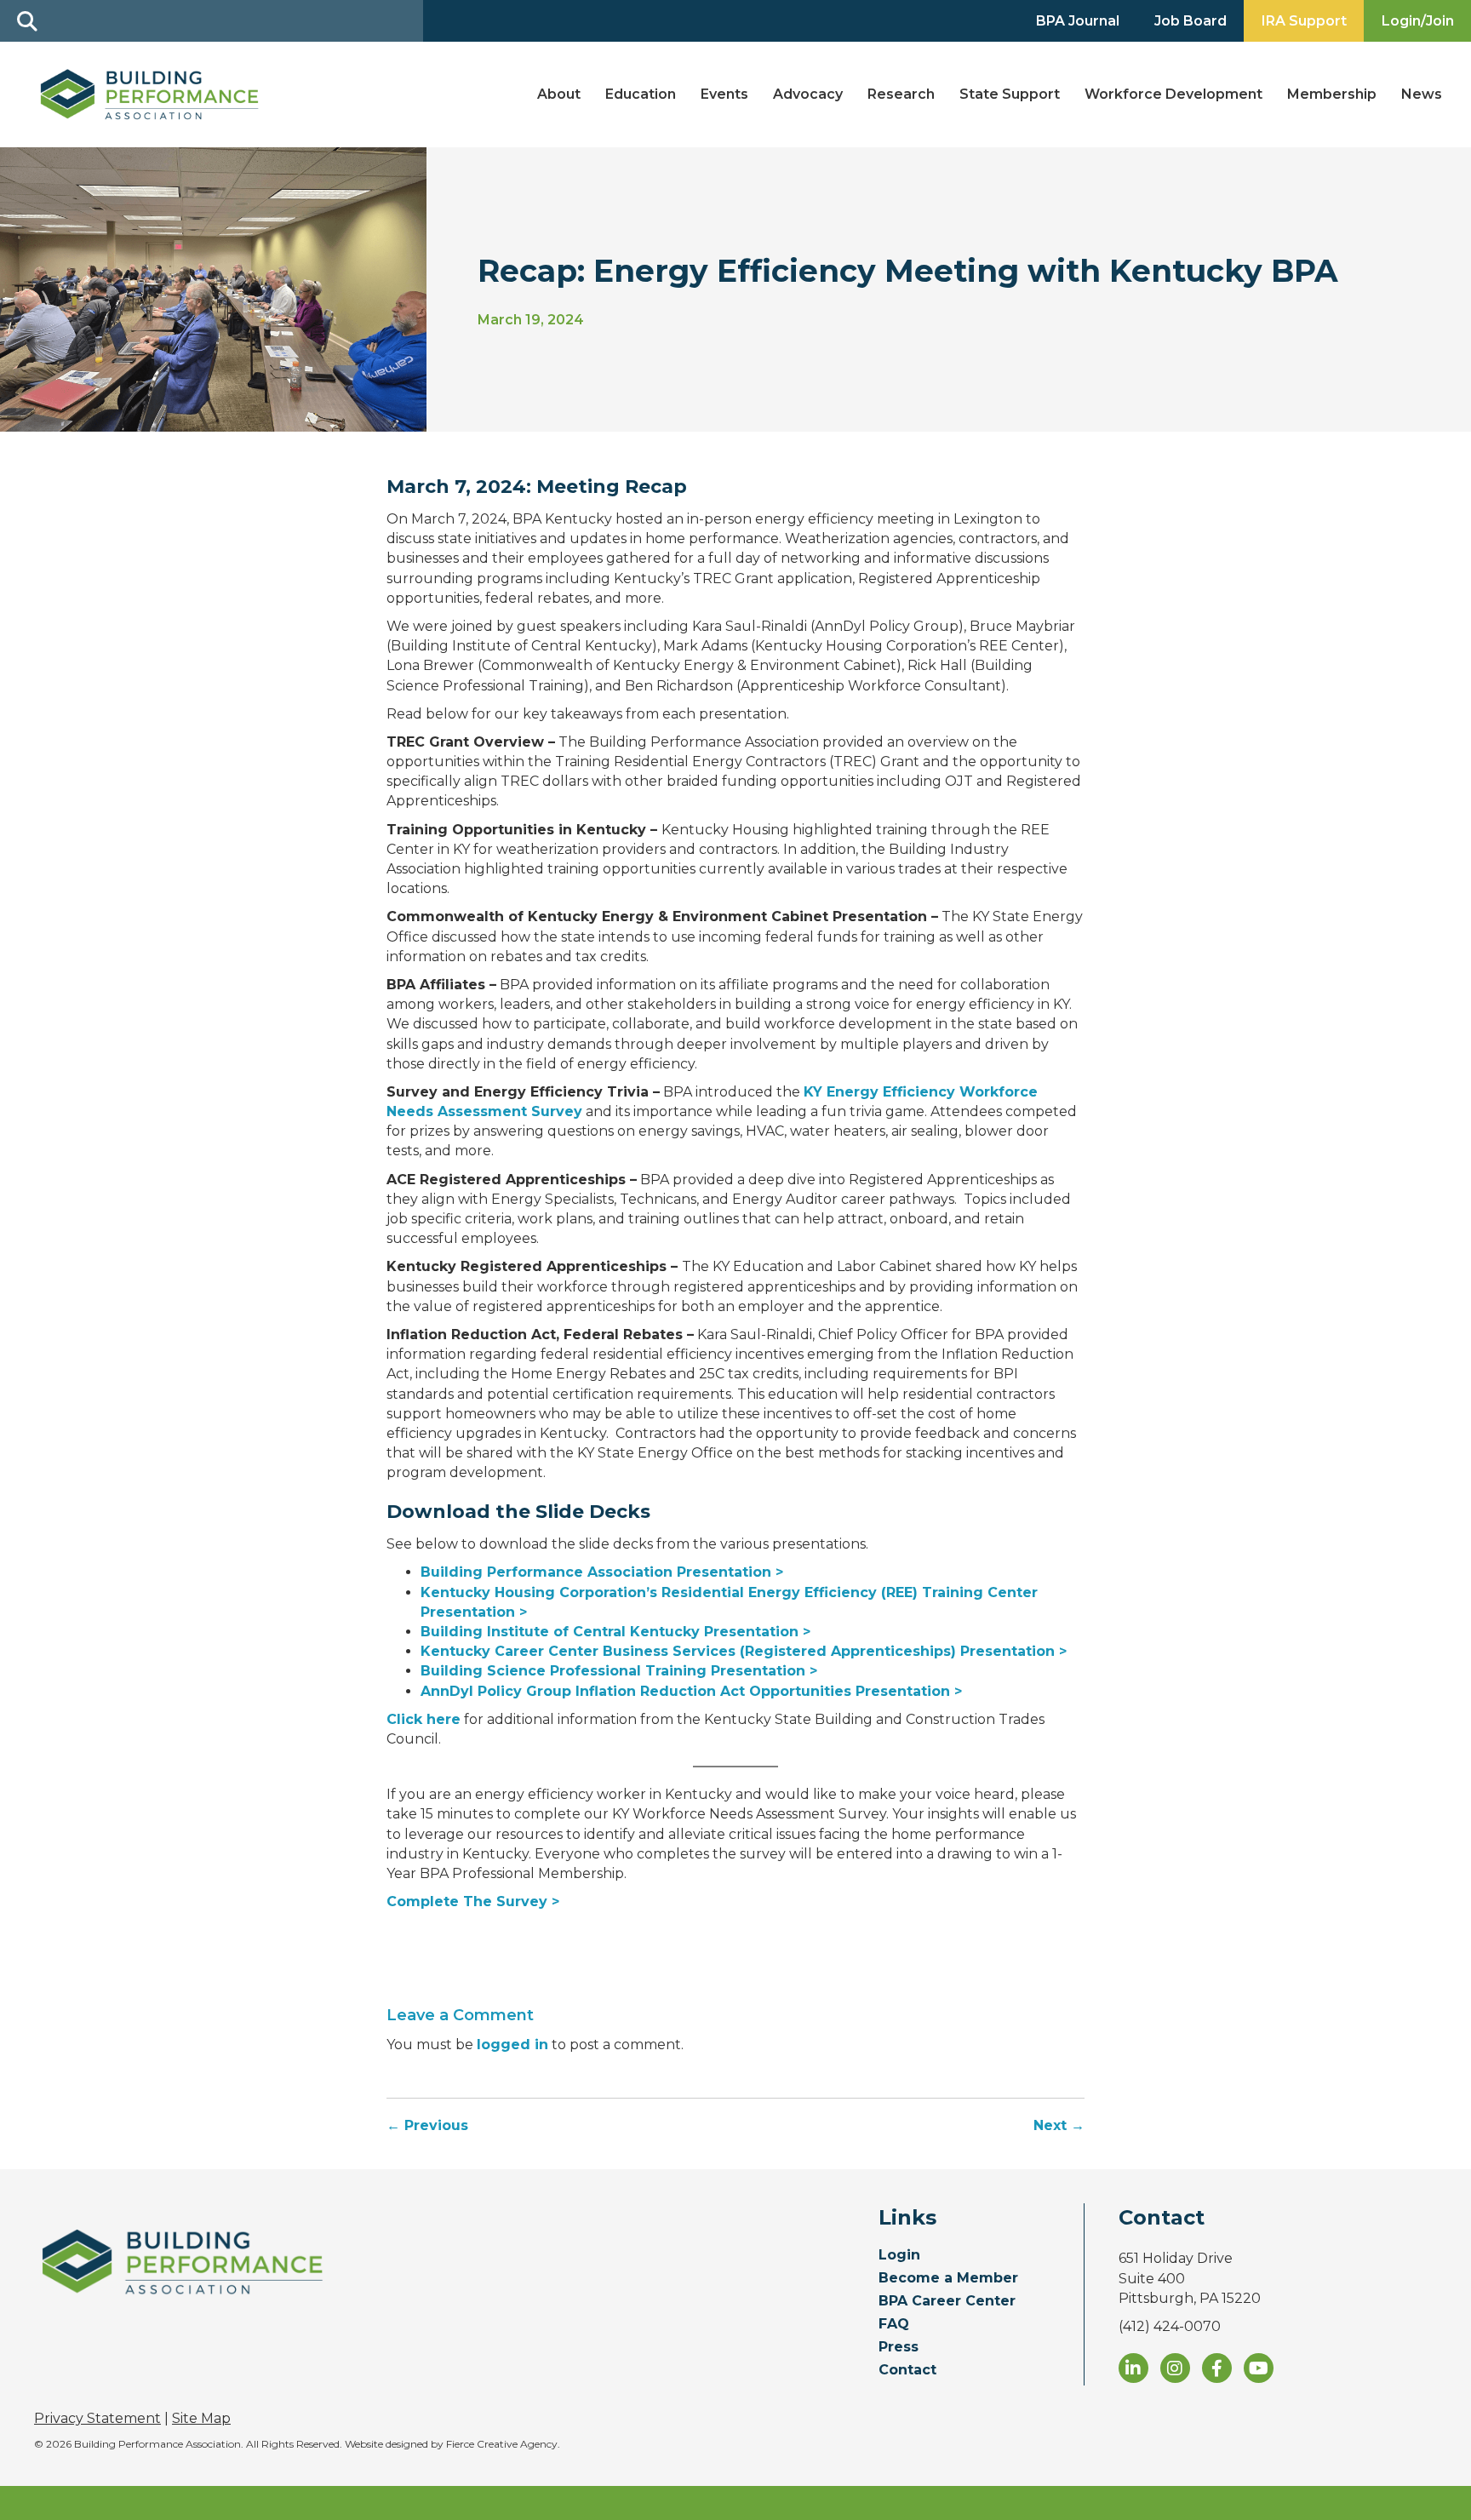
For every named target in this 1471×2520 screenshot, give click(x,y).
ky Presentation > (747, 1632)
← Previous (427, 2125)
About (559, 94)
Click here (424, 1719)
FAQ (894, 2325)
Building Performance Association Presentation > (602, 1572)
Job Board (1191, 21)
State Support (1010, 94)
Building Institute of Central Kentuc (552, 1632)
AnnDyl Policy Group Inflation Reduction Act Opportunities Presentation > (691, 1691)
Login (899, 2256)
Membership (1332, 94)
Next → (1059, 2125)
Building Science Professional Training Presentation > (619, 1671)
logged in (512, 2045)
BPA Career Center (947, 2302)
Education (641, 94)
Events (724, 94)
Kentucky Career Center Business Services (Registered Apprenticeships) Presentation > (744, 1651)
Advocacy (808, 94)
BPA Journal (1078, 21)
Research (901, 94)
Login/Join (1418, 21)
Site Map (201, 2418)
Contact (907, 2371)
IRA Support (1304, 21)
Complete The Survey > (473, 1901)
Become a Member (948, 2279)
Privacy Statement (97, 2418)
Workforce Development (1173, 94)
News (1422, 94)
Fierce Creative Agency (502, 2444)
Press (899, 2348)
